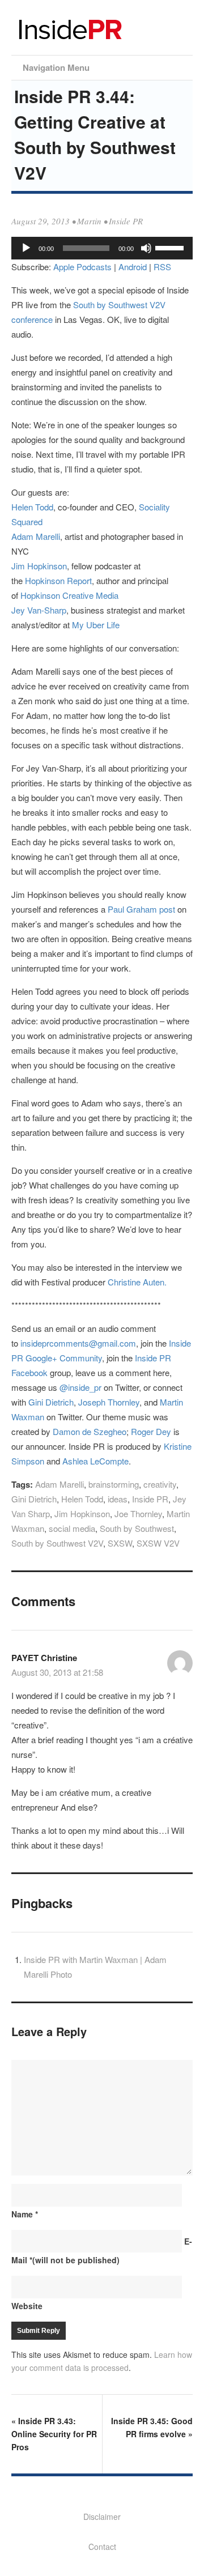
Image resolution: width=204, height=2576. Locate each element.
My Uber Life (96, 625)
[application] (102, 248)
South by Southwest (137, 1528)
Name (25, 2214)
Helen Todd (32, 507)
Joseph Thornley (109, 1402)
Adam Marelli (36, 536)
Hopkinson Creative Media (69, 595)
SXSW (120, 1543)
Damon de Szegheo (90, 1431)
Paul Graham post (141, 909)
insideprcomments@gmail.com (78, 1343)
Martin (89, 221)
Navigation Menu (56, 67)
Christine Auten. (137, 1282)
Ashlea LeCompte (95, 1461)
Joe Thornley (138, 1513)
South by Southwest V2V (57, 1543)
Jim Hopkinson (39, 566)
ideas (118, 1499)
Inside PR (126, 221)
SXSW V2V (158, 1543)
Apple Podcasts (82, 267)
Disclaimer (102, 2517)
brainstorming (114, 1484)
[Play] (26, 248)
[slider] (171, 247)
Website (27, 2306)
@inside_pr (80, 1387)
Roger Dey (151, 1431)
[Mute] (146, 248)
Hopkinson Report (58, 580)
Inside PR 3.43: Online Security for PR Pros (54, 2434)
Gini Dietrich (51, 1402)
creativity (160, 1484)
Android (133, 267)
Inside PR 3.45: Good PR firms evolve (152, 2427)
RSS (162, 267)
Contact (102, 2547)
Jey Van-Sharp (39, 610)
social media (72, 1528)
